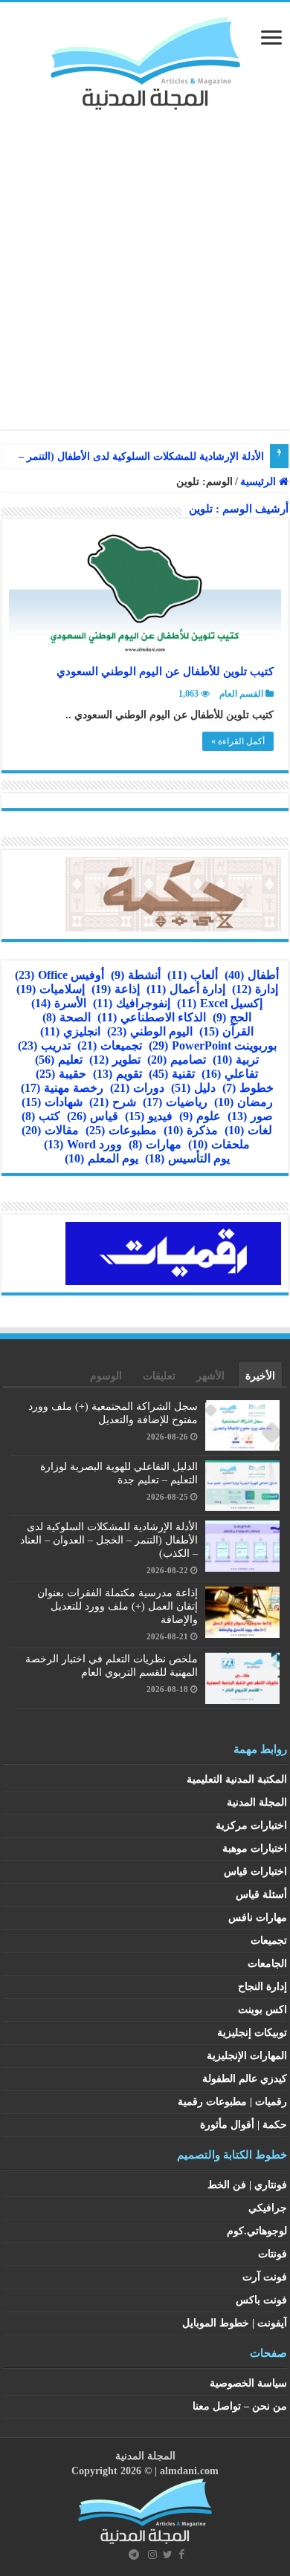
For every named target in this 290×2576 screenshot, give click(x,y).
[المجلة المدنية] (145, 60)
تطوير (115, 1060)
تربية (236, 1060)
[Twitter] (168, 2554)
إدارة (255, 989)
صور (250, 1116)
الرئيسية (260, 482)
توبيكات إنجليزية (252, 2033)
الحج (232, 1017)
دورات (137, 1088)
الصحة (67, 1017)
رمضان (244, 1102)
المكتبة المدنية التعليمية (237, 1779)
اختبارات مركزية (251, 1825)
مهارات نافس (258, 1918)
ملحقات (219, 1144)
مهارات (155, 1144)
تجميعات (110, 1045)
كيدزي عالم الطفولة (245, 2079)
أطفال (252, 975)
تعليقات (159, 1376)
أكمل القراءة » (238, 741)
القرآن (226, 1031)
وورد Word (83, 1144)
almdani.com (189, 2471)
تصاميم (177, 1060)
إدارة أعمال (186, 989)
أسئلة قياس (261, 1894)
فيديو (149, 1116)
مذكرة (191, 1130)
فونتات (273, 2254)
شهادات (52, 1102)
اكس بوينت (262, 2010)
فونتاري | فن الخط (247, 2185)
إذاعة (116, 989)
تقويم (117, 1074)
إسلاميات (51, 989)
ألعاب (193, 975)
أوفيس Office (59, 975)
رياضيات (175, 1102)
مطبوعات (121, 1130)
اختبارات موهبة (255, 1848)
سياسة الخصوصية (248, 2383)
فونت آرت (265, 2277)
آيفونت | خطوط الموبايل (235, 2323)
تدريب (44, 1045)
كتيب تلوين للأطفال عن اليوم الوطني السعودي (165, 671)
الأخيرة (260, 1376)
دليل (193, 1088)
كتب (41, 1116)
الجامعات (267, 1964)
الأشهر (210, 1376)
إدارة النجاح (262, 1987)
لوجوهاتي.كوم (257, 2231)
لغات (248, 1130)
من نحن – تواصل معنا (240, 2406)
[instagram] (152, 2554)
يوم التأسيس (187, 1158)
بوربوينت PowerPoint (213, 1045)
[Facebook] (181, 2554)
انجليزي (70, 1031)
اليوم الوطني (150, 1031)
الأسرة (59, 1003)
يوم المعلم (101, 1158)
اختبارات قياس (255, 1871)
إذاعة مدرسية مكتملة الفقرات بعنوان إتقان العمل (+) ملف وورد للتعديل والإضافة (117, 1606)
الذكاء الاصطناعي (152, 1017)
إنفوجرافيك (132, 1003)
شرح (113, 1102)
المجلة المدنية (257, 1802)
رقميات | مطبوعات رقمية (232, 2102)
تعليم (59, 1060)
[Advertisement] (145, 262)
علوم (200, 1116)
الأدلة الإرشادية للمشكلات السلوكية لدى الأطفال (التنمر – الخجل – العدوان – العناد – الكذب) (109, 1540)
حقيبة (61, 1074)
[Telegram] (134, 2554)
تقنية (172, 1074)
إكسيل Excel (220, 1003)
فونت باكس (261, 2300)
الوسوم (106, 1376)
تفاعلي (230, 1074)
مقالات (50, 1130)
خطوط (248, 1088)
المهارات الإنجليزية (247, 2056)
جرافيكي (268, 2208)
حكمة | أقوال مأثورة (244, 2125)
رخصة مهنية (62, 1088)
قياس (93, 1116)
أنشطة (136, 975)
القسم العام (241, 694)
